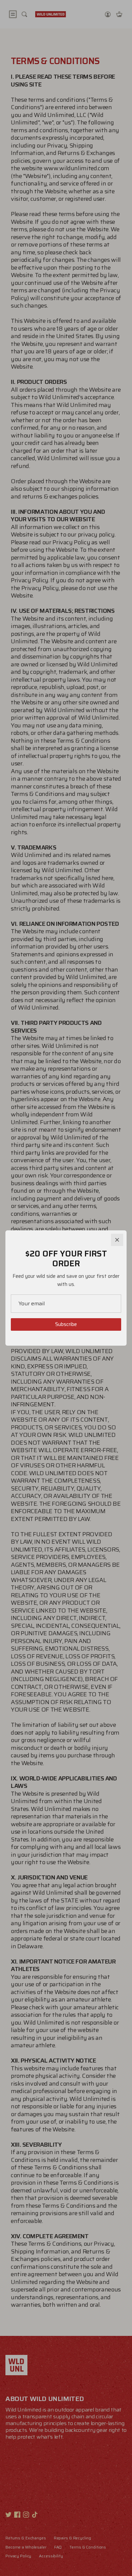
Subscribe (66, 1324)
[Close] (117, 1240)
